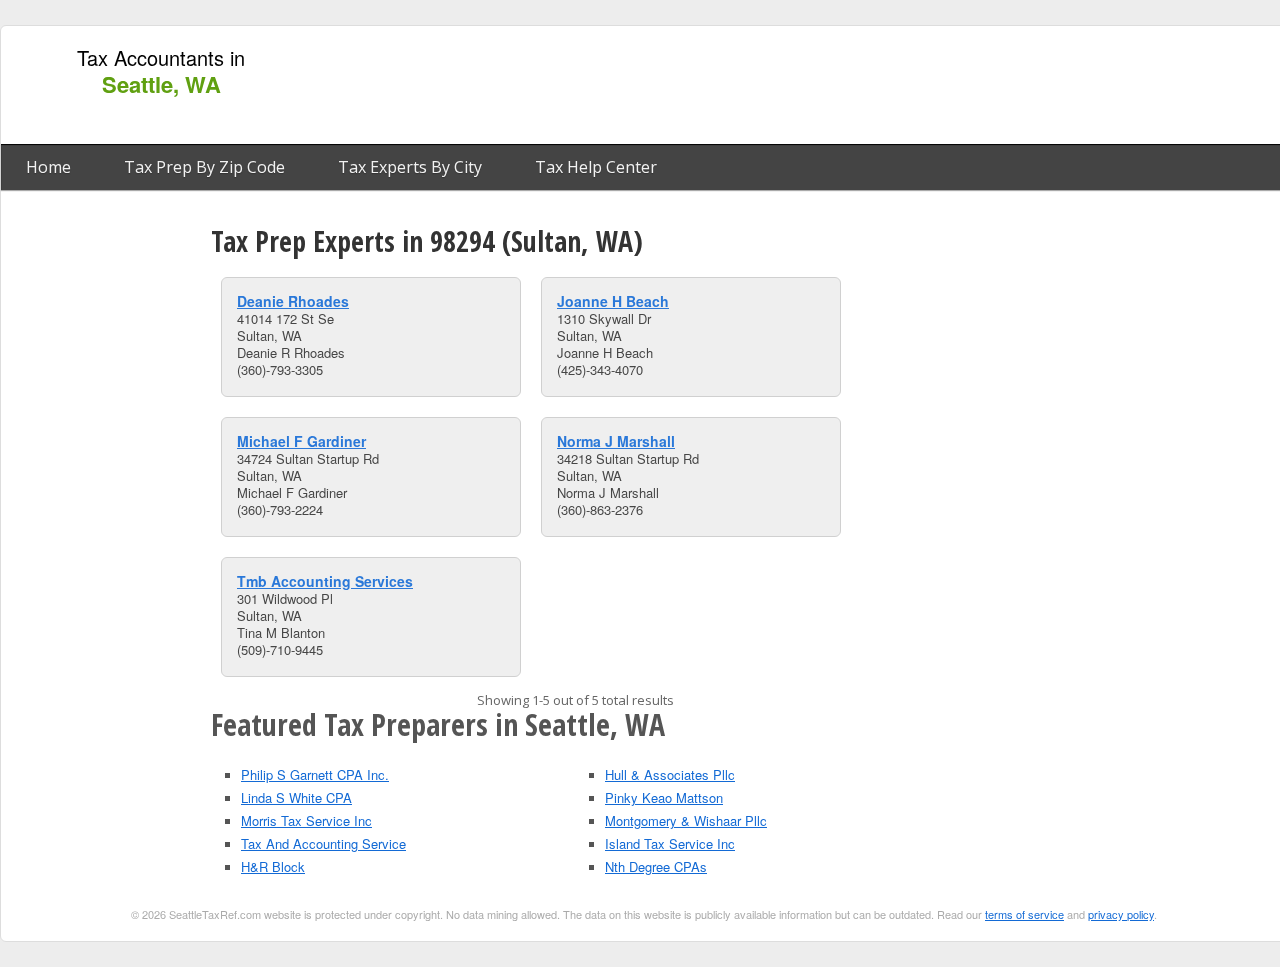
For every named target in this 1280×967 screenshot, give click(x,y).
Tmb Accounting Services (325, 581)
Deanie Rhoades (293, 301)
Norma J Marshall (616, 441)
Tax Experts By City (410, 167)
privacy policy (1121, 914)
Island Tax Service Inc (670, 843)
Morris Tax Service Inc (306, 820)
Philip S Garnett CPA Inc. (315, 774)
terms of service (1024, 914)
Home (48, 167)
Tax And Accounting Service (323, 843)
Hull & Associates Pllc (670, 774)
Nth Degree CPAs (656, 866)
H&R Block (273, 866)
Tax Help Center (596, 167)
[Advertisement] (913, 86)
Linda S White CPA (296, 797)
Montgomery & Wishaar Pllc (686, 820)
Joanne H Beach (613, 301)
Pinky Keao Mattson (664, 797)
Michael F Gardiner (301, 441)
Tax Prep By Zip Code (204, 167)
